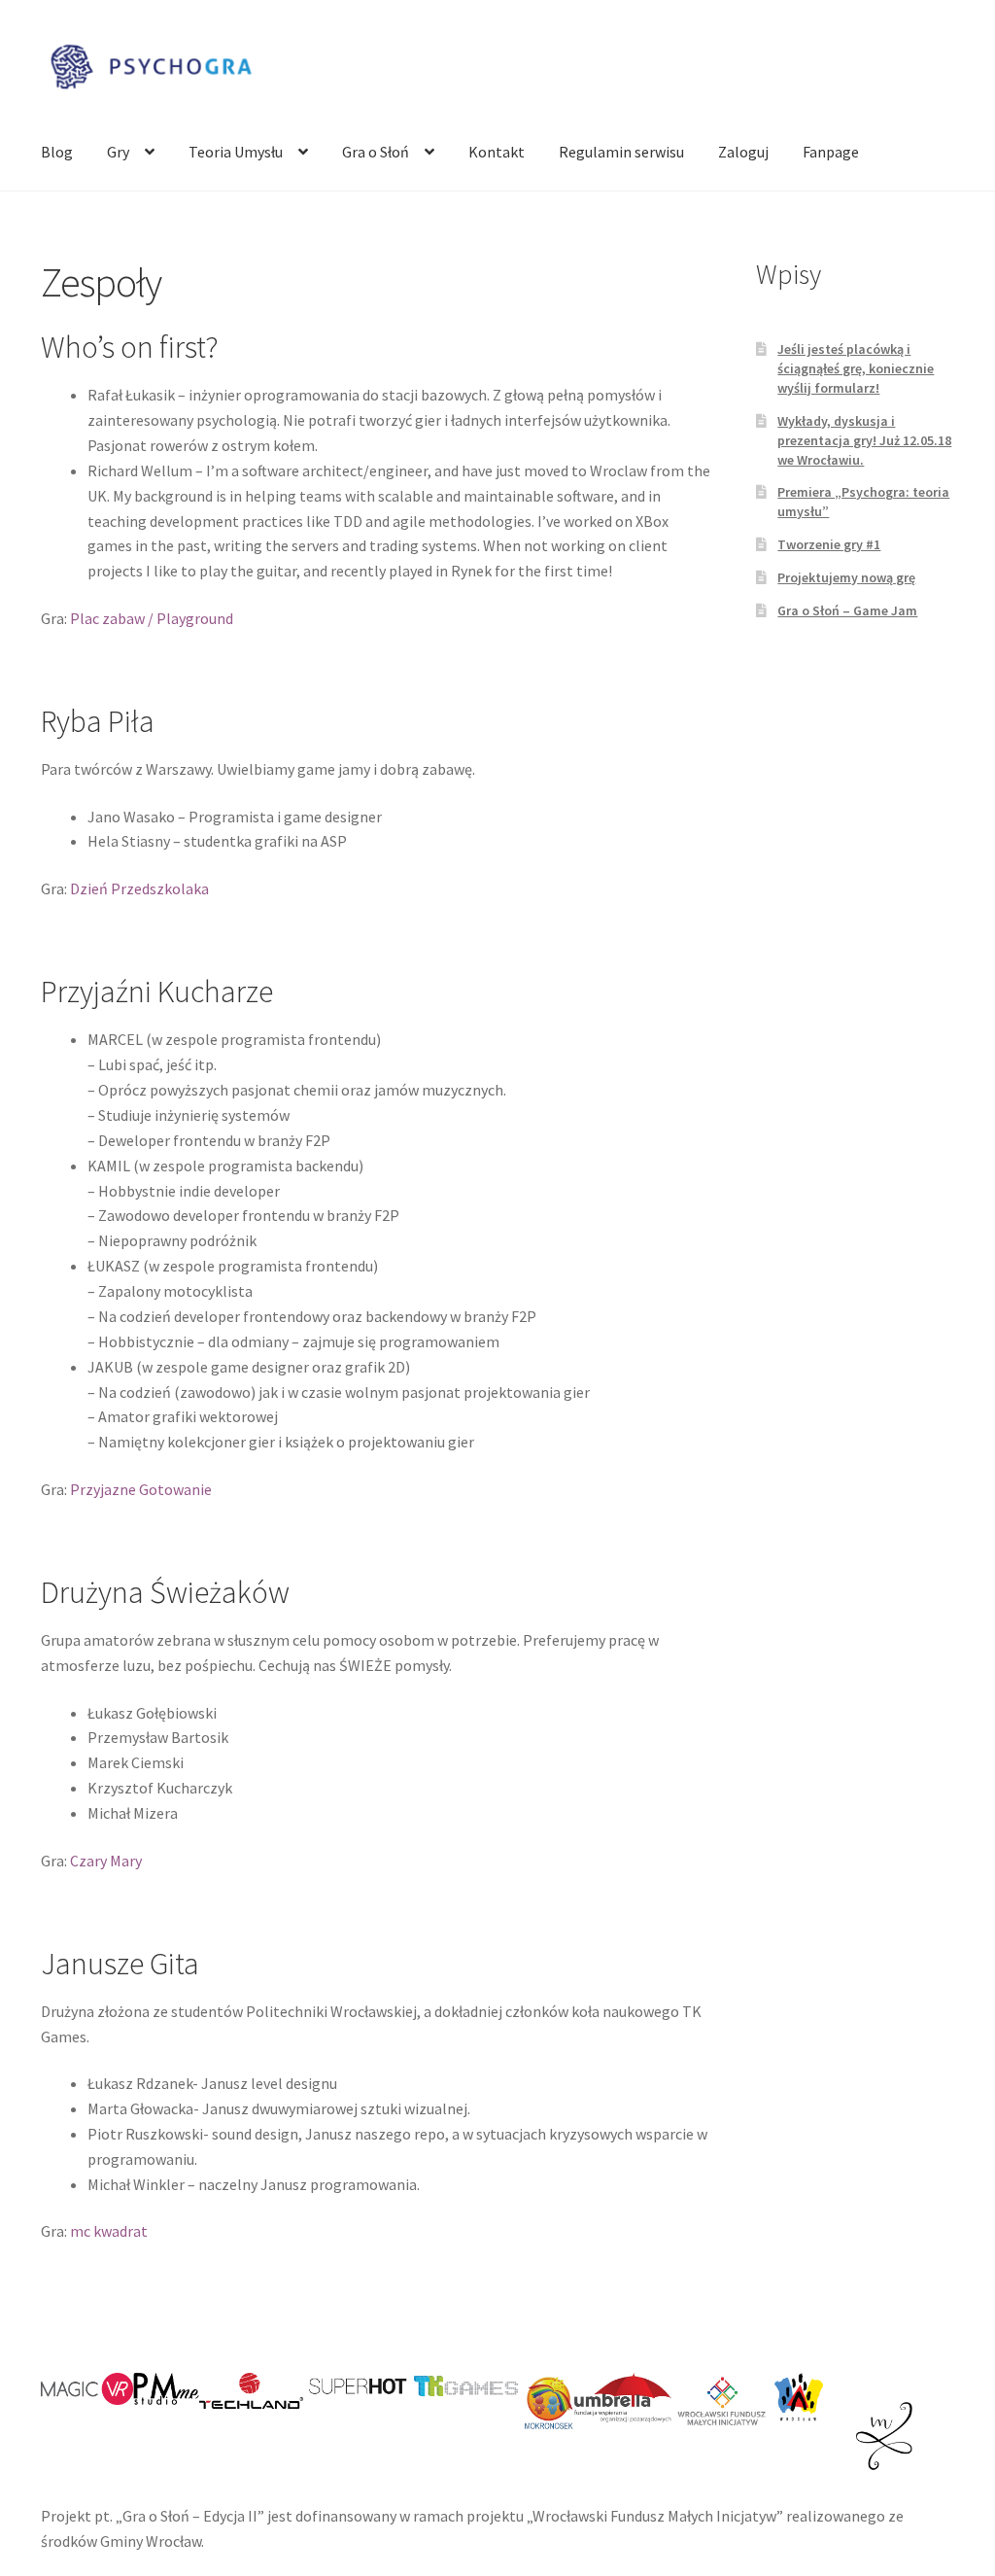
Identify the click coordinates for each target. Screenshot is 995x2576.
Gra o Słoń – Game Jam (847, 610)
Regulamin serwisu (621, 152)
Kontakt (497, 152)
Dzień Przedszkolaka (139, 888)
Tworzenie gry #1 (829, 544)
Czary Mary (106, 1861)
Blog (57, 152)
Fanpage (831, 152)
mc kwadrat (109, 2231)
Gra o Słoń (376, 152)
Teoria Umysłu (236, 152)
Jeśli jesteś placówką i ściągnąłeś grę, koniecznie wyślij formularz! (856, 368)
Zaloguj (743, 152)
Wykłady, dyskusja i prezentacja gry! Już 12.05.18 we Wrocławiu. (864, 440)
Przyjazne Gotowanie (141, 1489)
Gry (118, 152)
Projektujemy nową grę (846, 577)
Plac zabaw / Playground (152, 618)
